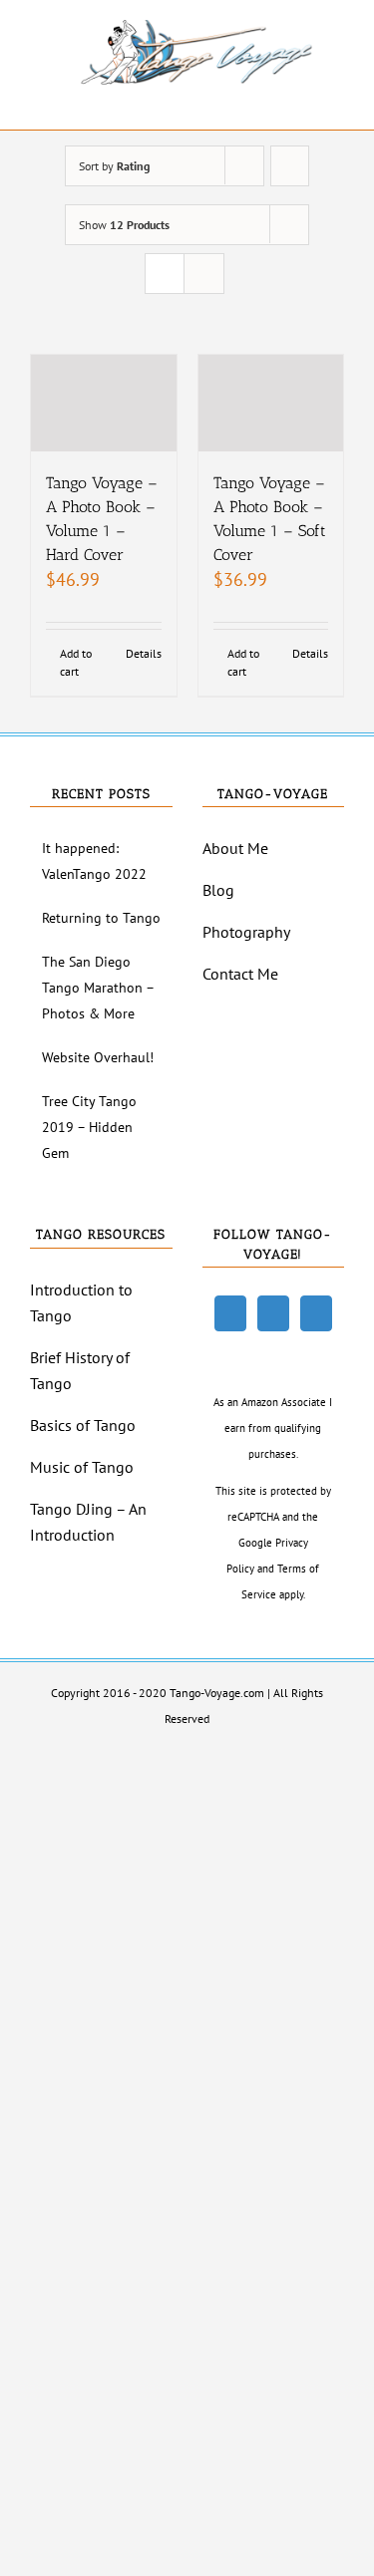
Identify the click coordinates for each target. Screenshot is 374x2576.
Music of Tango (82, 1467)
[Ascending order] (290, 166)
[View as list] (204, 274)
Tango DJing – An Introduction (88, 1522)
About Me (235, 848)
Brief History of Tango (80, 1370)
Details (144, 653)
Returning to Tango (101, 918)
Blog (218, 890)
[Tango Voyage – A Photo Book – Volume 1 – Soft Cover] (271, 403)
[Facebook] (230, 1313)
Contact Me (240, 974)
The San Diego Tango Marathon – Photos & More (98, 988)
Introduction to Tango (81, 1302)
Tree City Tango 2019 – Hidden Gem (89, 1127)
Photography (246, 932)
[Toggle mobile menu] (336, 99)
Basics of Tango (83, 1425)
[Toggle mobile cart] (300, 99)
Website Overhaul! (98, 1057)
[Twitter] (273, 1313)
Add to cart (76, 662)
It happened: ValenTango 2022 (94, 861)
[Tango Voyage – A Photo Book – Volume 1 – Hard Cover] (104, 403)
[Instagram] (316, 1313)
